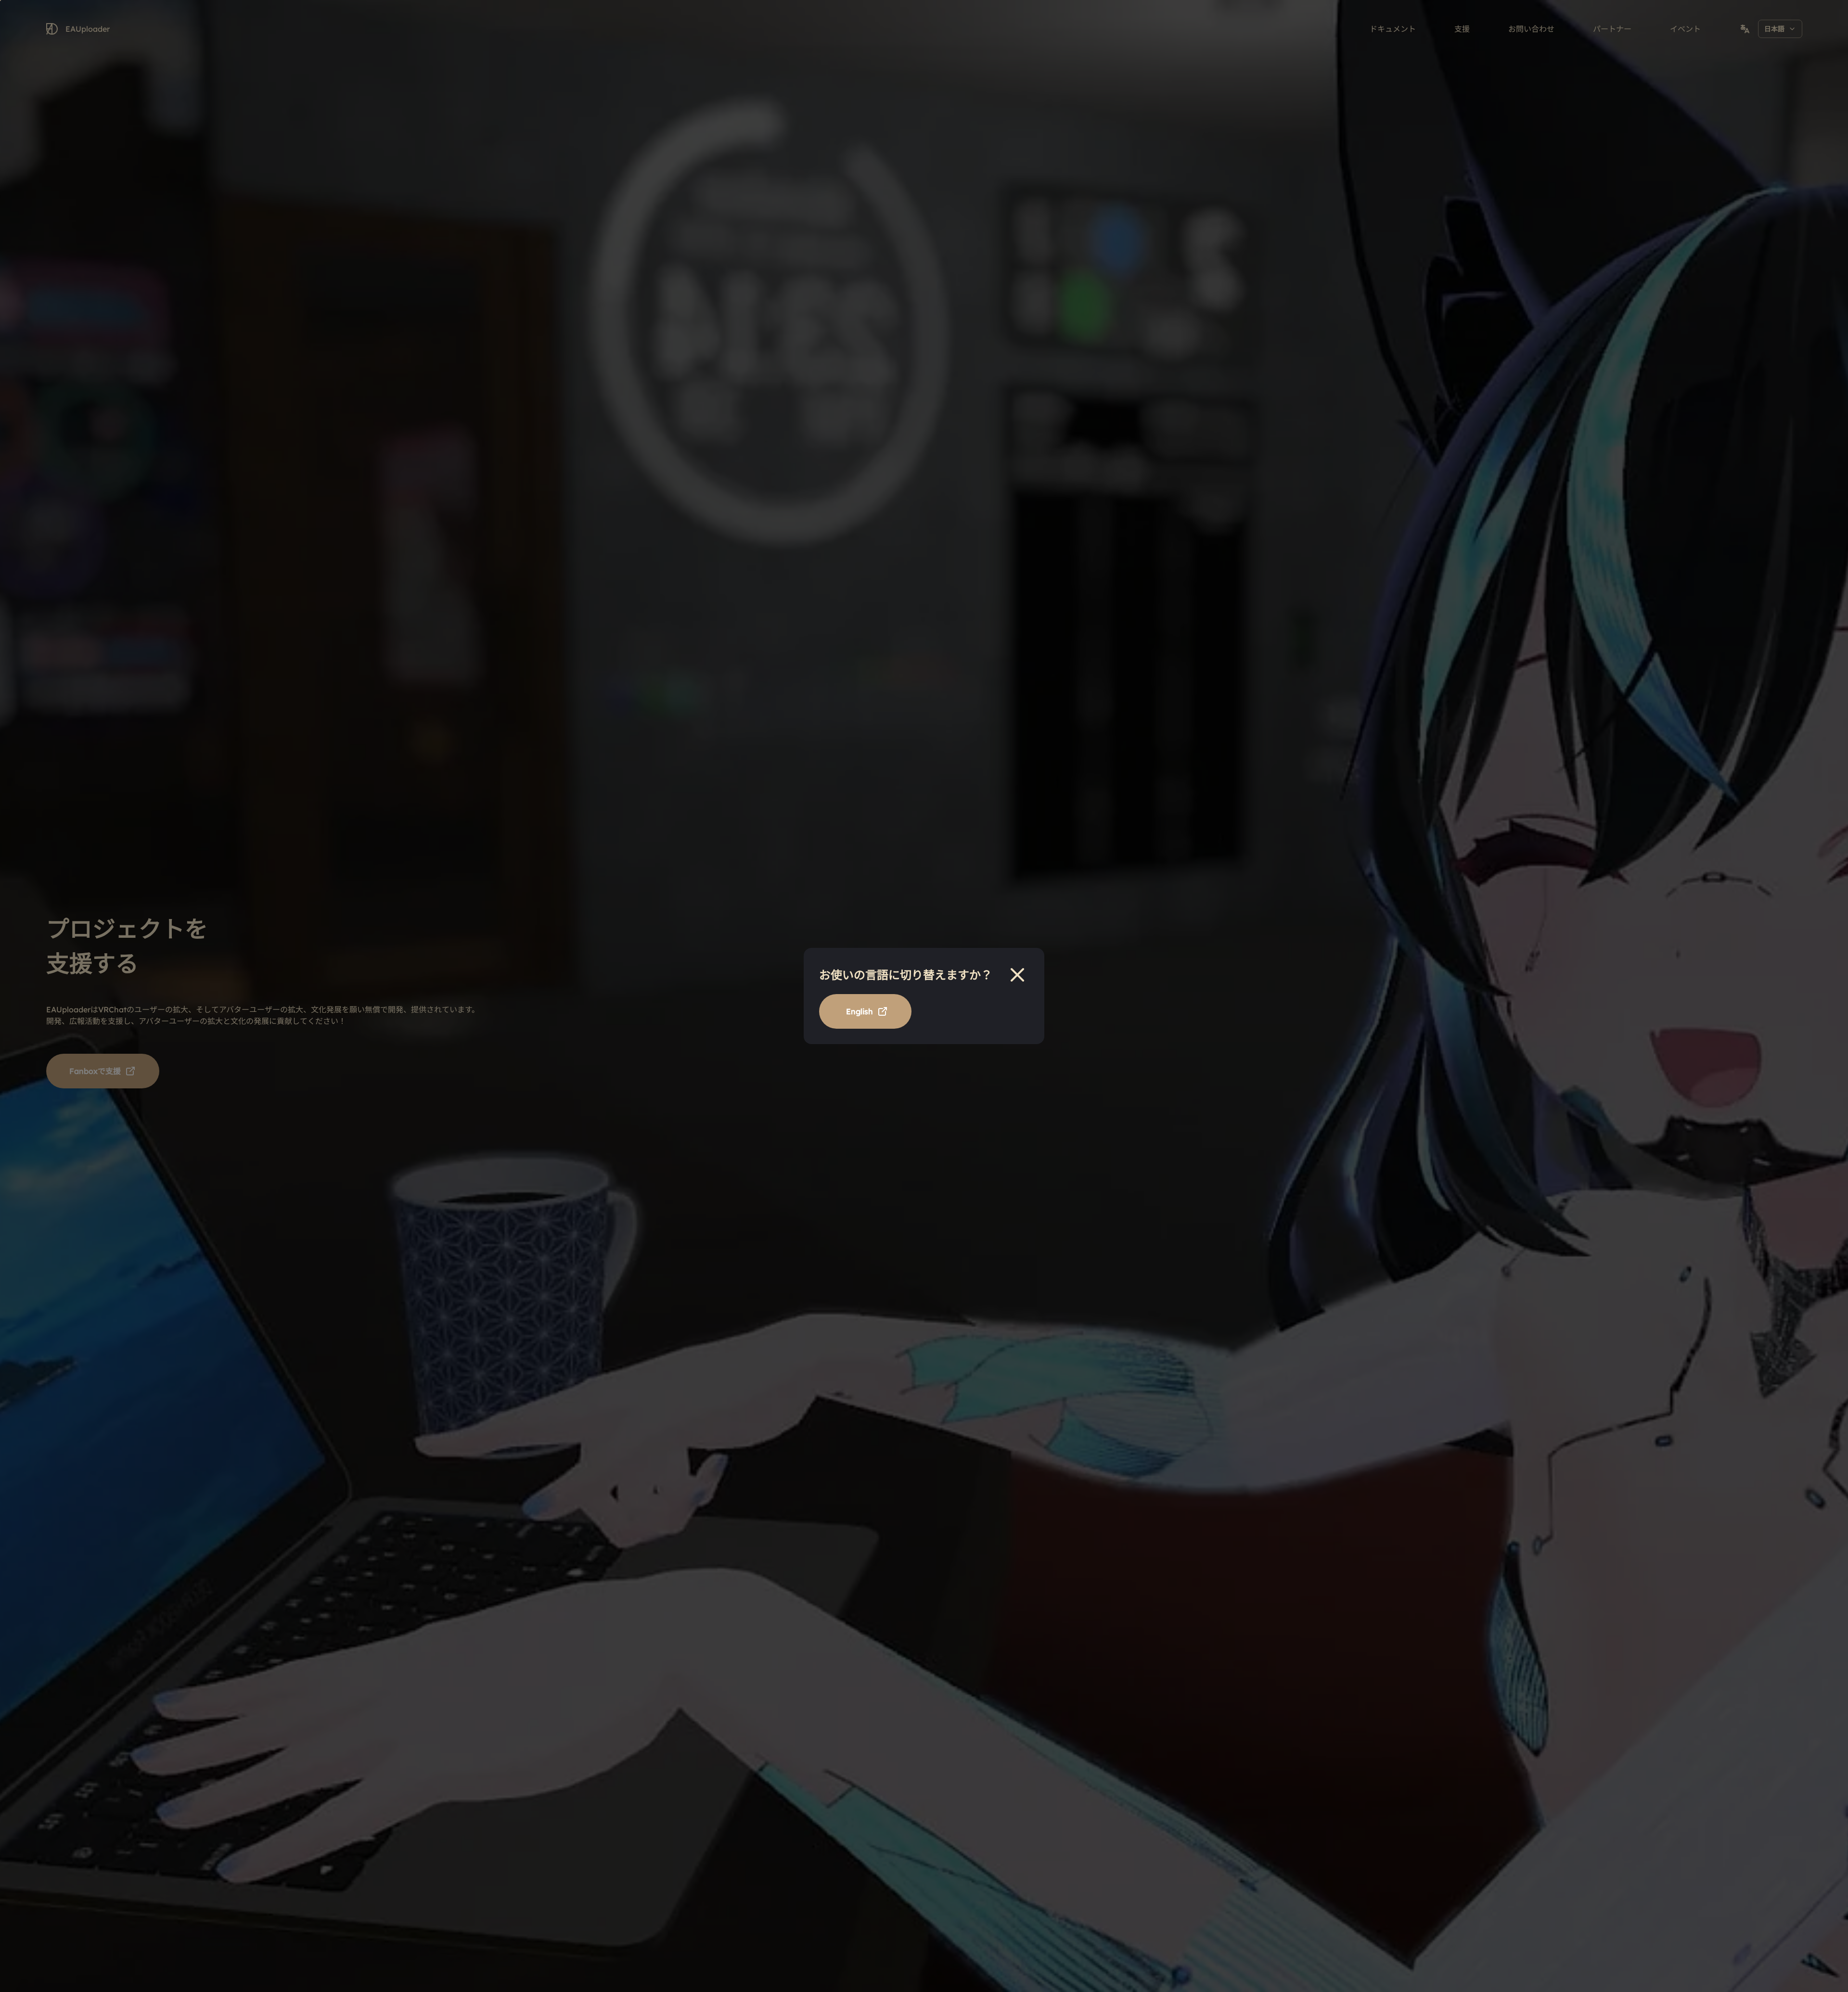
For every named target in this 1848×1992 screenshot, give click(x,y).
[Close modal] (1017, 975)
